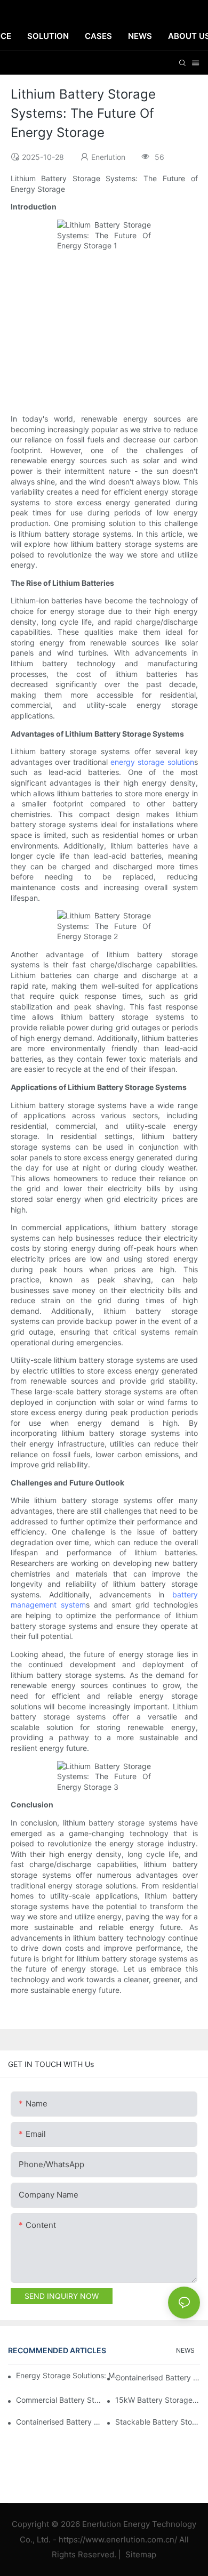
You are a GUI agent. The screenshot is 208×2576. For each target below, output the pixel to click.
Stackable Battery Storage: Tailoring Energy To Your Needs (158, 2422)
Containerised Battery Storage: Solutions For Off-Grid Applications (58, 2422)
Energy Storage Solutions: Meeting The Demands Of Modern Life (70, 2375)
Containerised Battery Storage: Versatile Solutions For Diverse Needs (158, 2377)
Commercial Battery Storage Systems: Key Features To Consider (58, 2400)
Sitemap (140, 2554)
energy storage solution (152, 762)
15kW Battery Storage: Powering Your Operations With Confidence (158, 2400)
